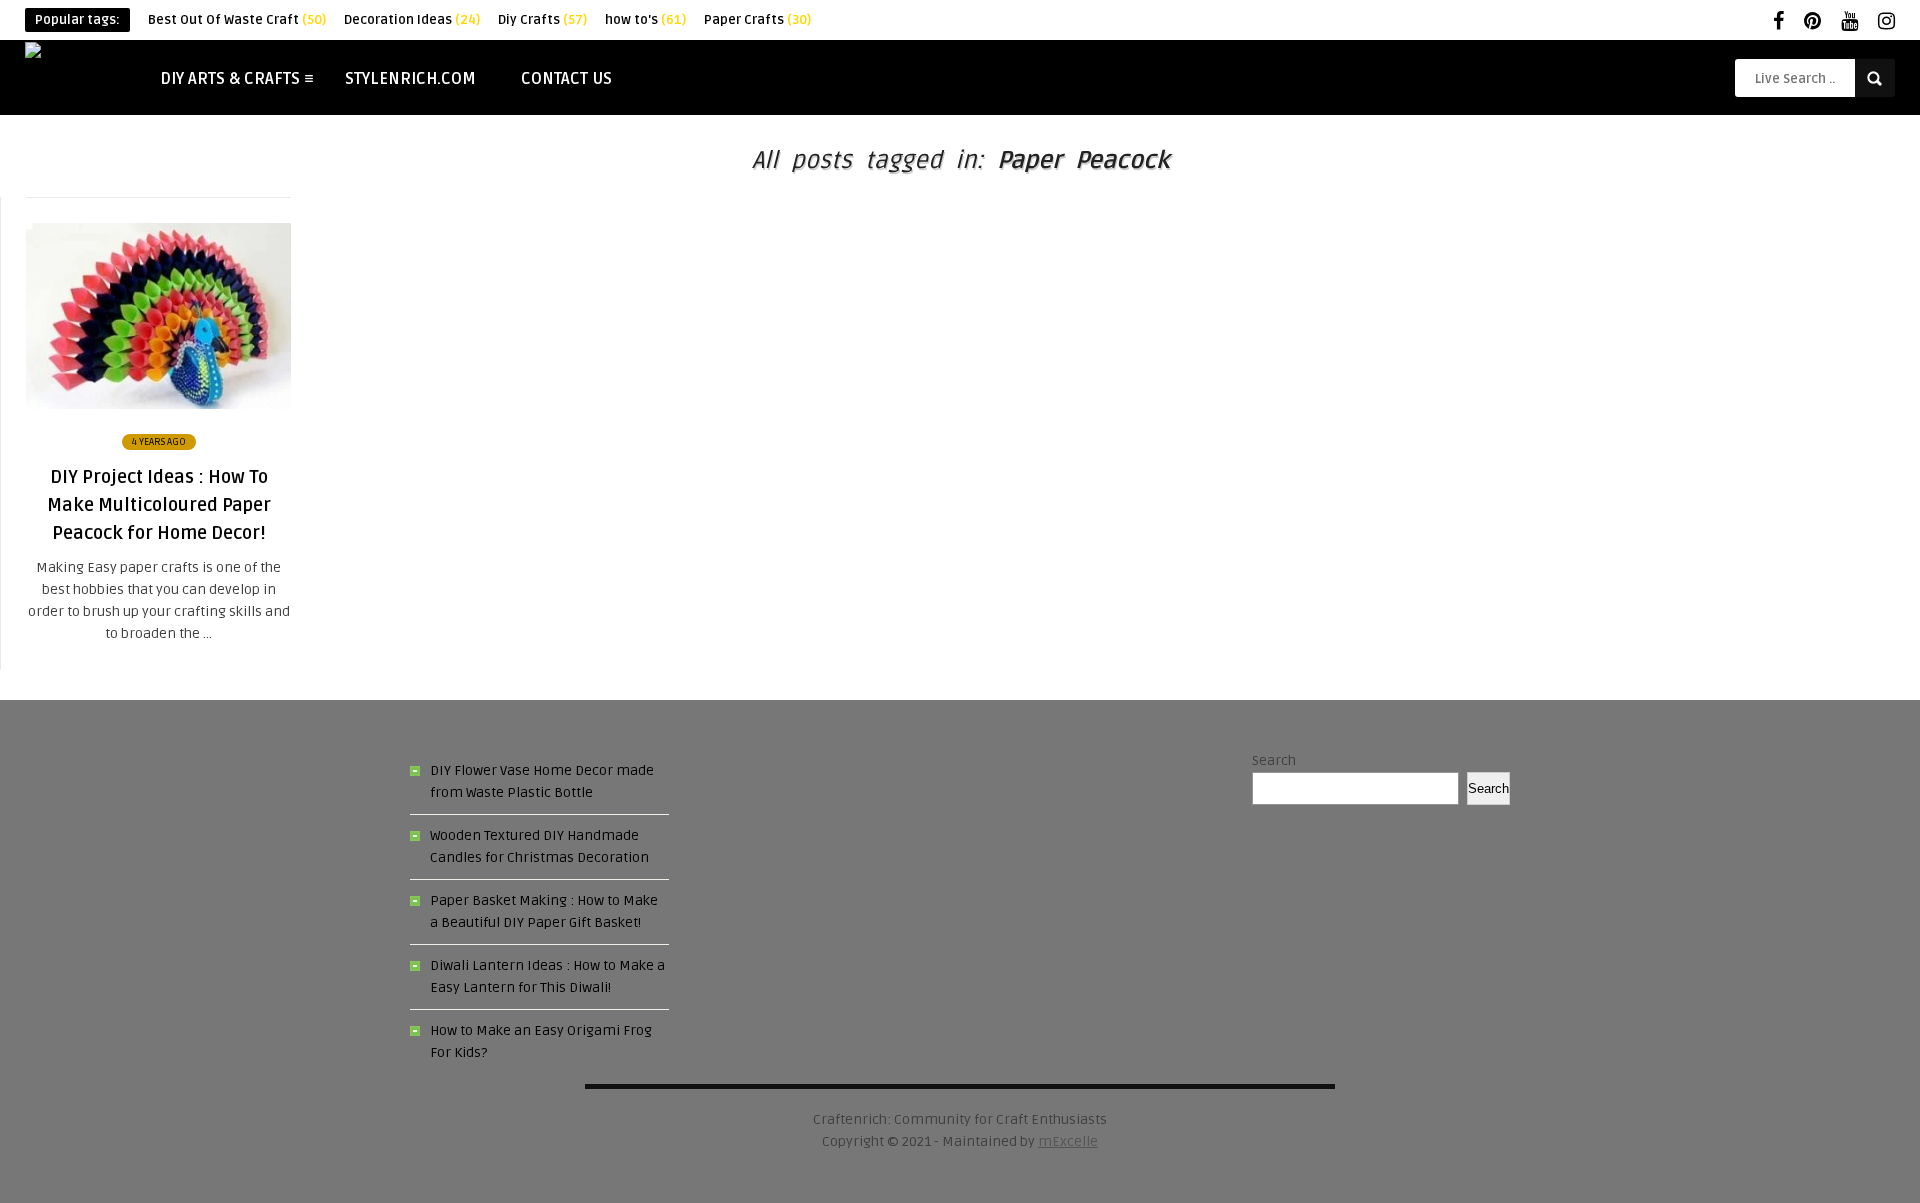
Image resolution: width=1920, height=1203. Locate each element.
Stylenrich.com (410, 79)
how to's (645, 20)
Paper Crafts (757, 20)
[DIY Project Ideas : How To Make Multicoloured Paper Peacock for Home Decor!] (158, 404)
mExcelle (1068, 1141)
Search (1274, 760)
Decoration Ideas (412, 20)
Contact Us (566, 79)
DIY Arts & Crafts (230, 79)
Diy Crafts (542, 20)
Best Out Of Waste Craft (237, 20)
